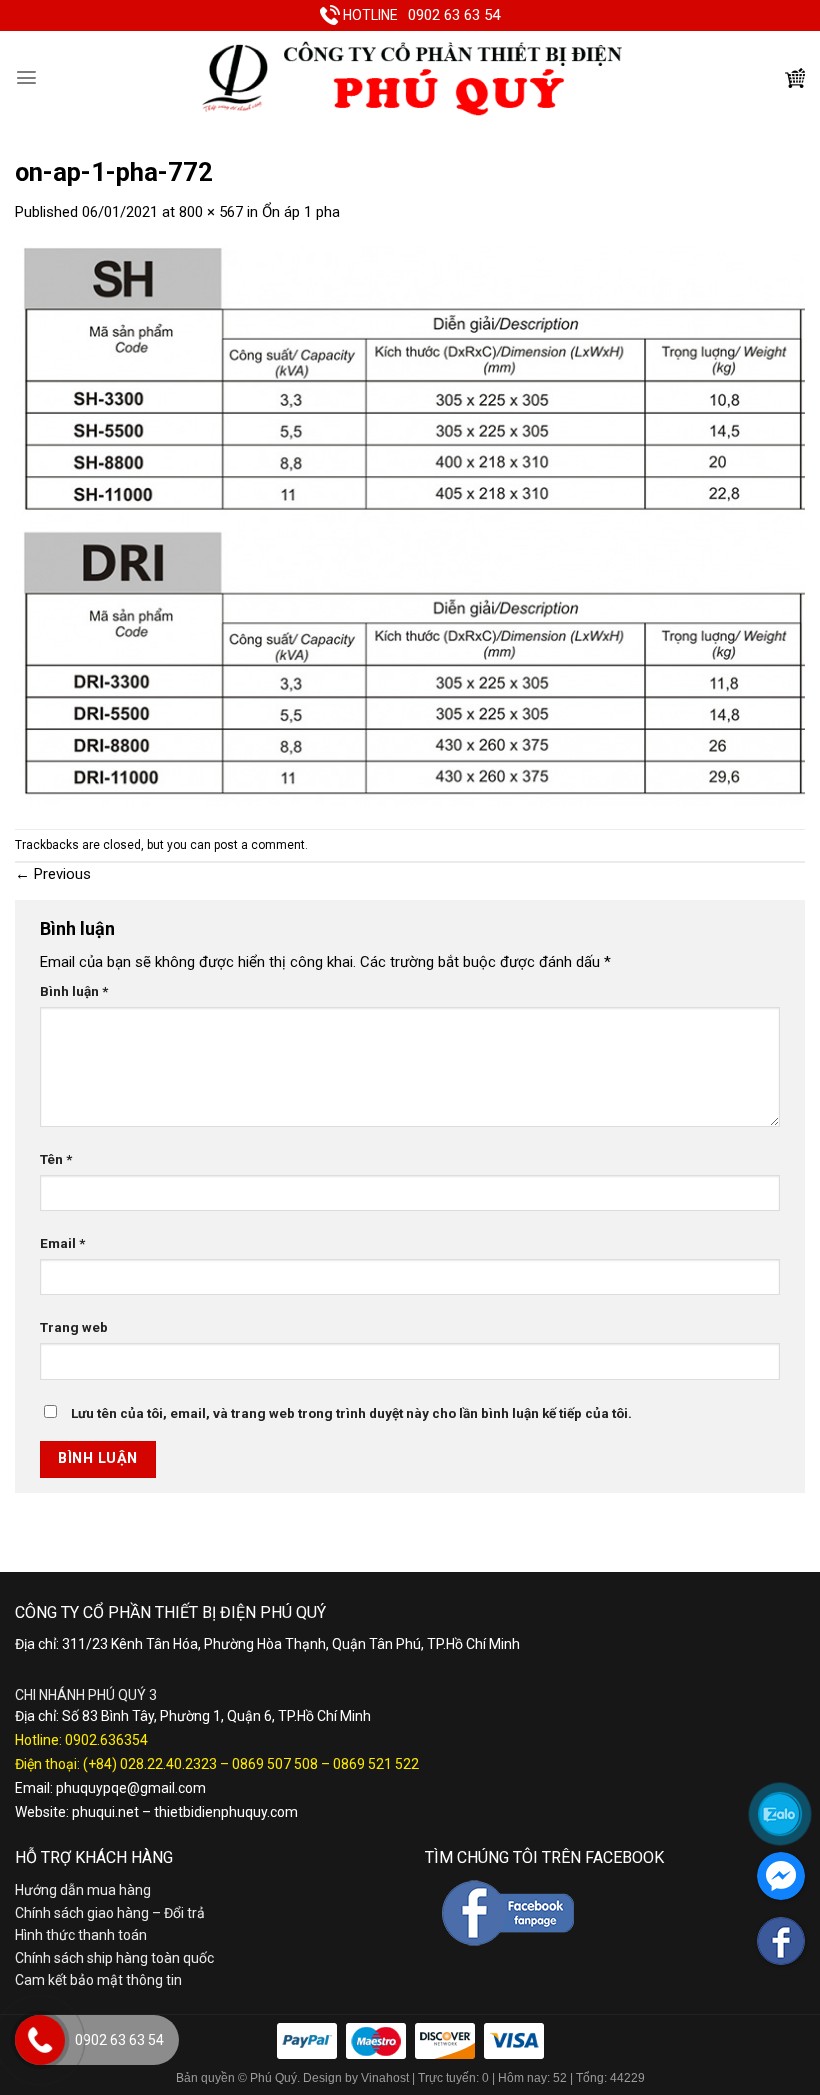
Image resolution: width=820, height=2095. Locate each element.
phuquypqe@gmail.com (131, 1788)
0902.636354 (106, 1740)
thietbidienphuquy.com (226, 1812)
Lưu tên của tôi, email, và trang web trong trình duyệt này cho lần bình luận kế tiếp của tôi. (351, 1413)
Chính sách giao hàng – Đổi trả (110, 1913)
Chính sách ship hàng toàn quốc (114, 1958)
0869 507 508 (275, 1764)
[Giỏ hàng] (795, 78)
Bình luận (74, 991)
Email (62, 1243)
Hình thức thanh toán (81, 1935)
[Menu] (26, 77)
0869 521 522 (376, 1764)
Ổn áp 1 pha (301, 212)
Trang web (74, 1327)
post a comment (259, 845)
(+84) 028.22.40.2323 (150, 1764)
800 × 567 (211, 212)
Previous (53, 874)
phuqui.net (105, 1812)
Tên (56, 1159)
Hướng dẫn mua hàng (83, 1890)
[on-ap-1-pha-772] (410, 525)
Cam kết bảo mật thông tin (98, 1980)
